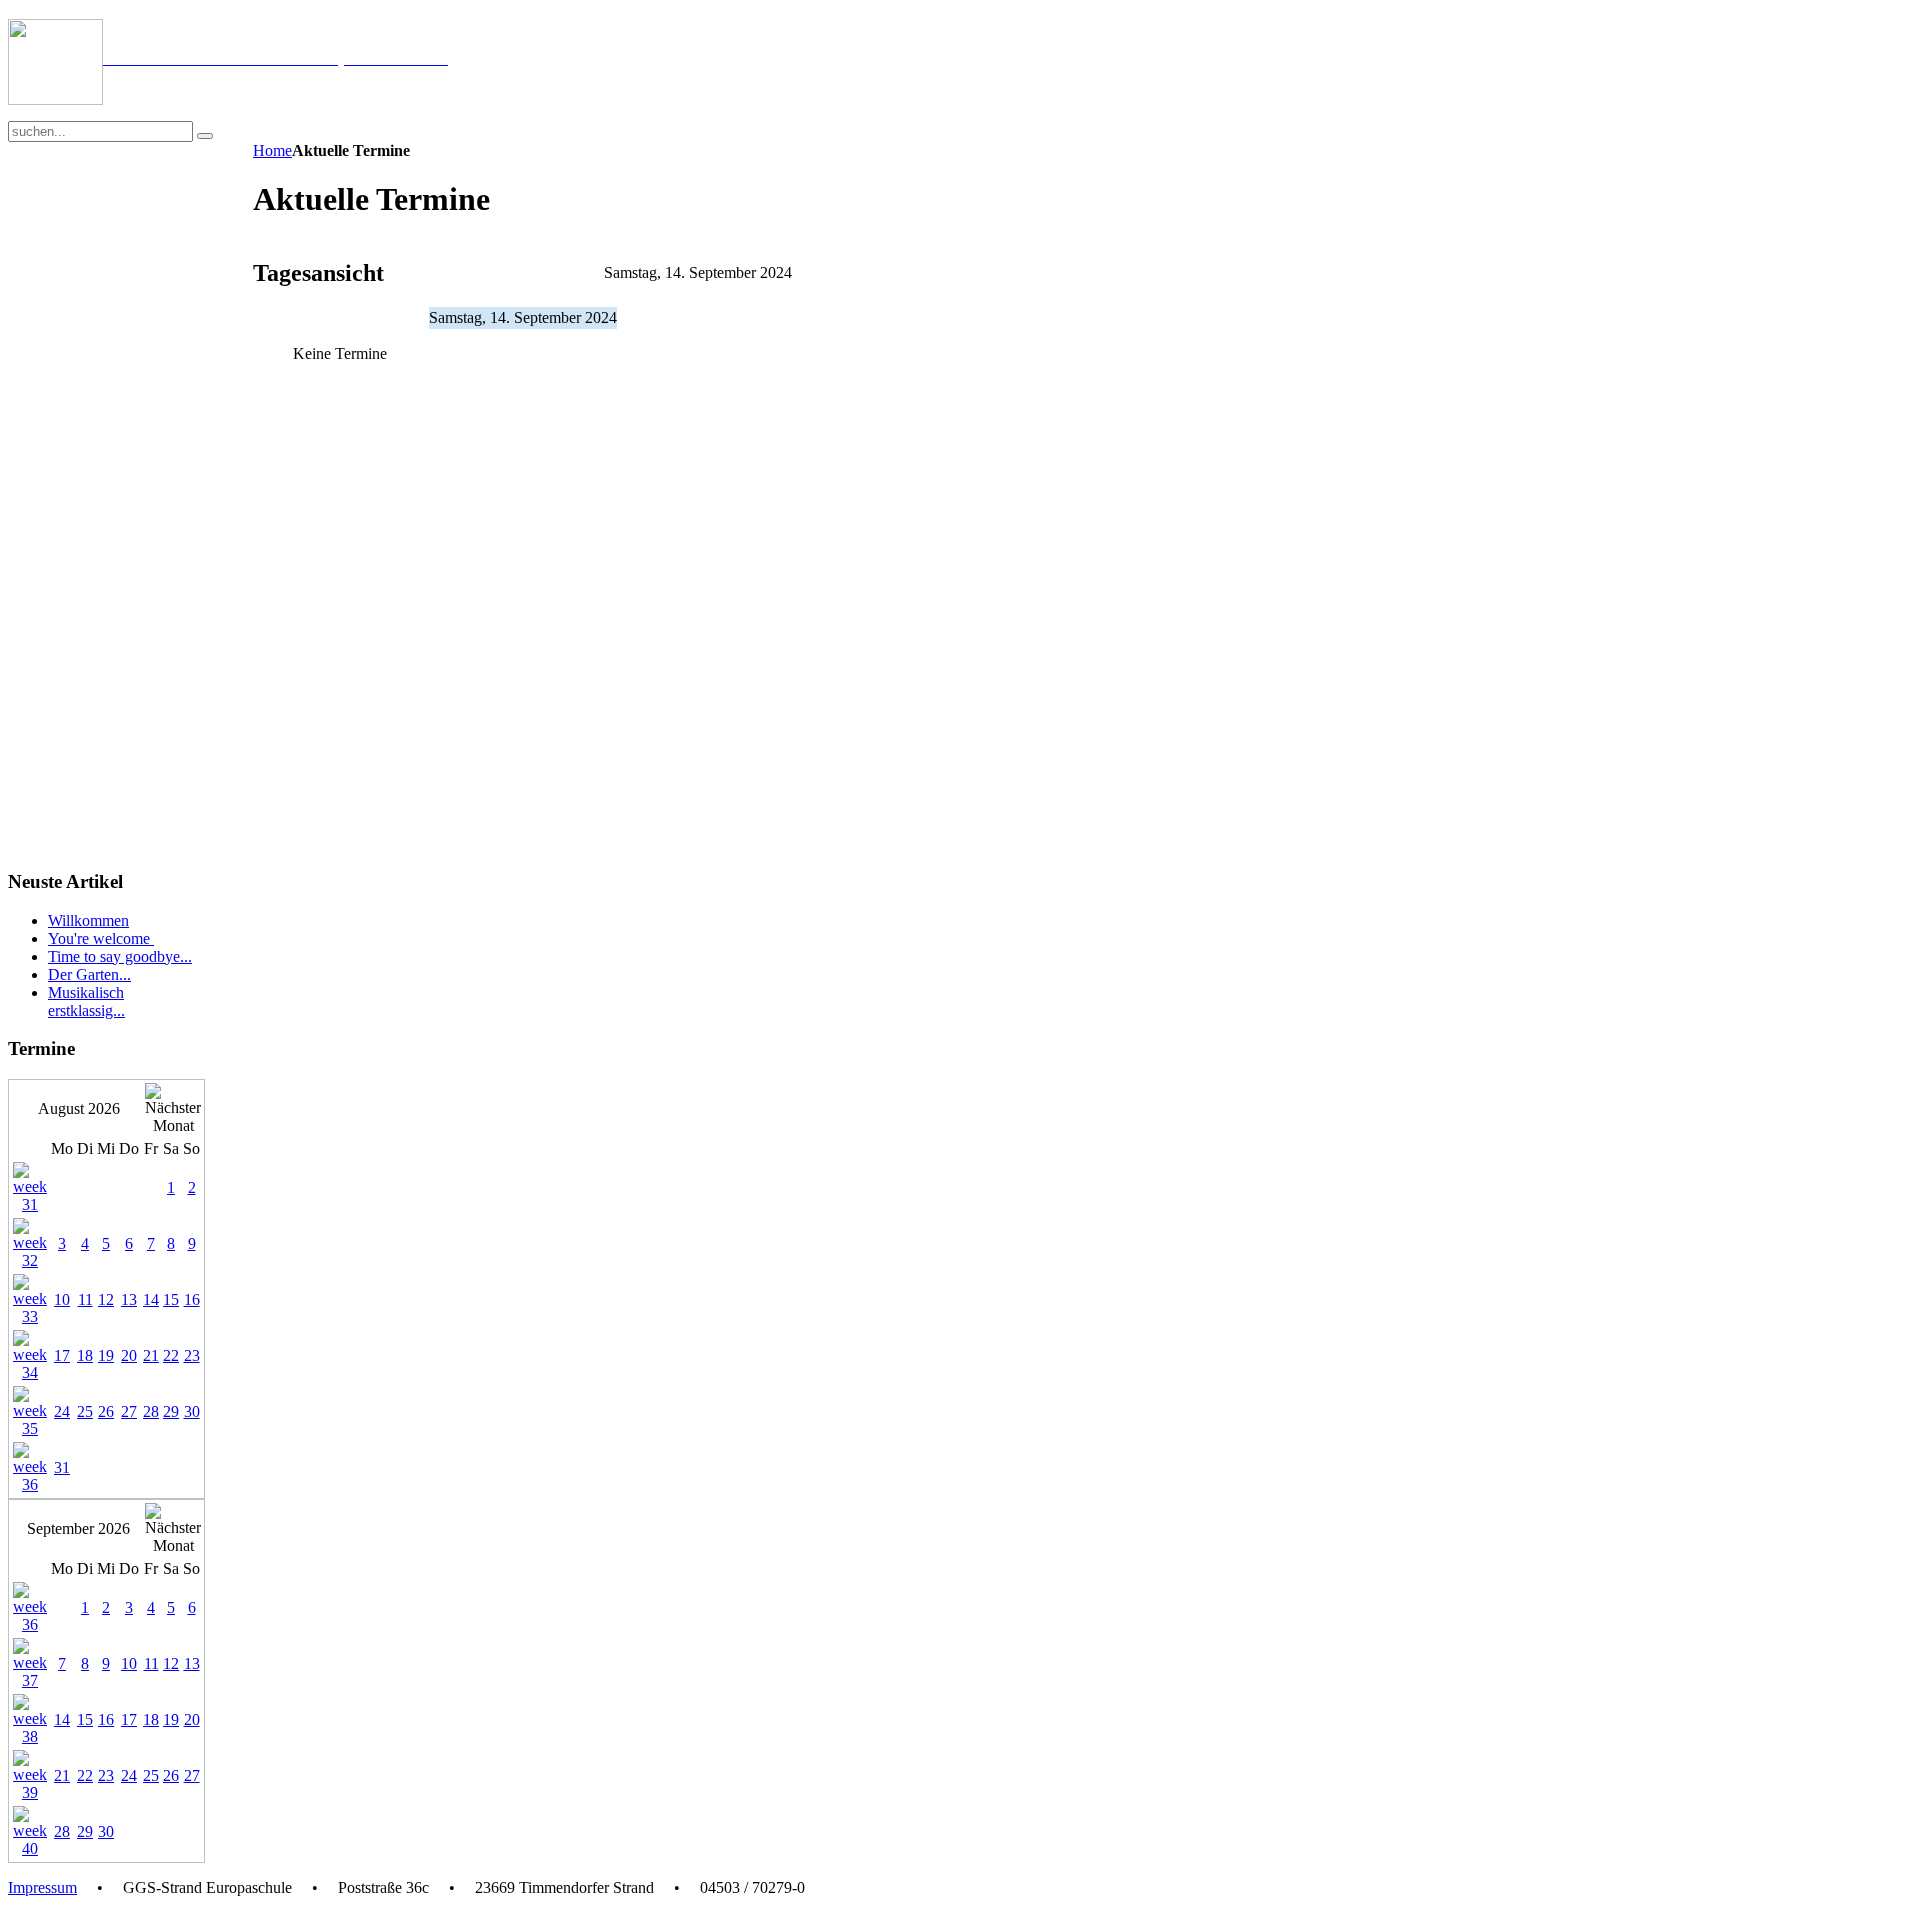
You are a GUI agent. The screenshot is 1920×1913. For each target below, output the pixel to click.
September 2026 (78, 1528)
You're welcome (101, 938)
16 (192, 1299)
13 (129, 1299)
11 (85, 1299)
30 (192, 1411)
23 (192, 1355)
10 (62, 1299)
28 (151, 1411)
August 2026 (79, 1108)
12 (106, 1299)
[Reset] (205, 136)
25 (85, 1411)
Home (272, 150)
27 (129, 1411)
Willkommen (88, 920)
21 (151, 1355)
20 (129, 1355)
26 (106, 1411)
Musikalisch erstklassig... (86, 1001)
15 (171, 1299)
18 (85, 1355)
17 (62, 1355)
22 (171, 1355)
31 (62, 1467)
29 (171, 1411)
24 (62, 1411)
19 (106, 1355)
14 (151, 1299)
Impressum (42, 1887)
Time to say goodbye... (120, 956)
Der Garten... (89, 974)
